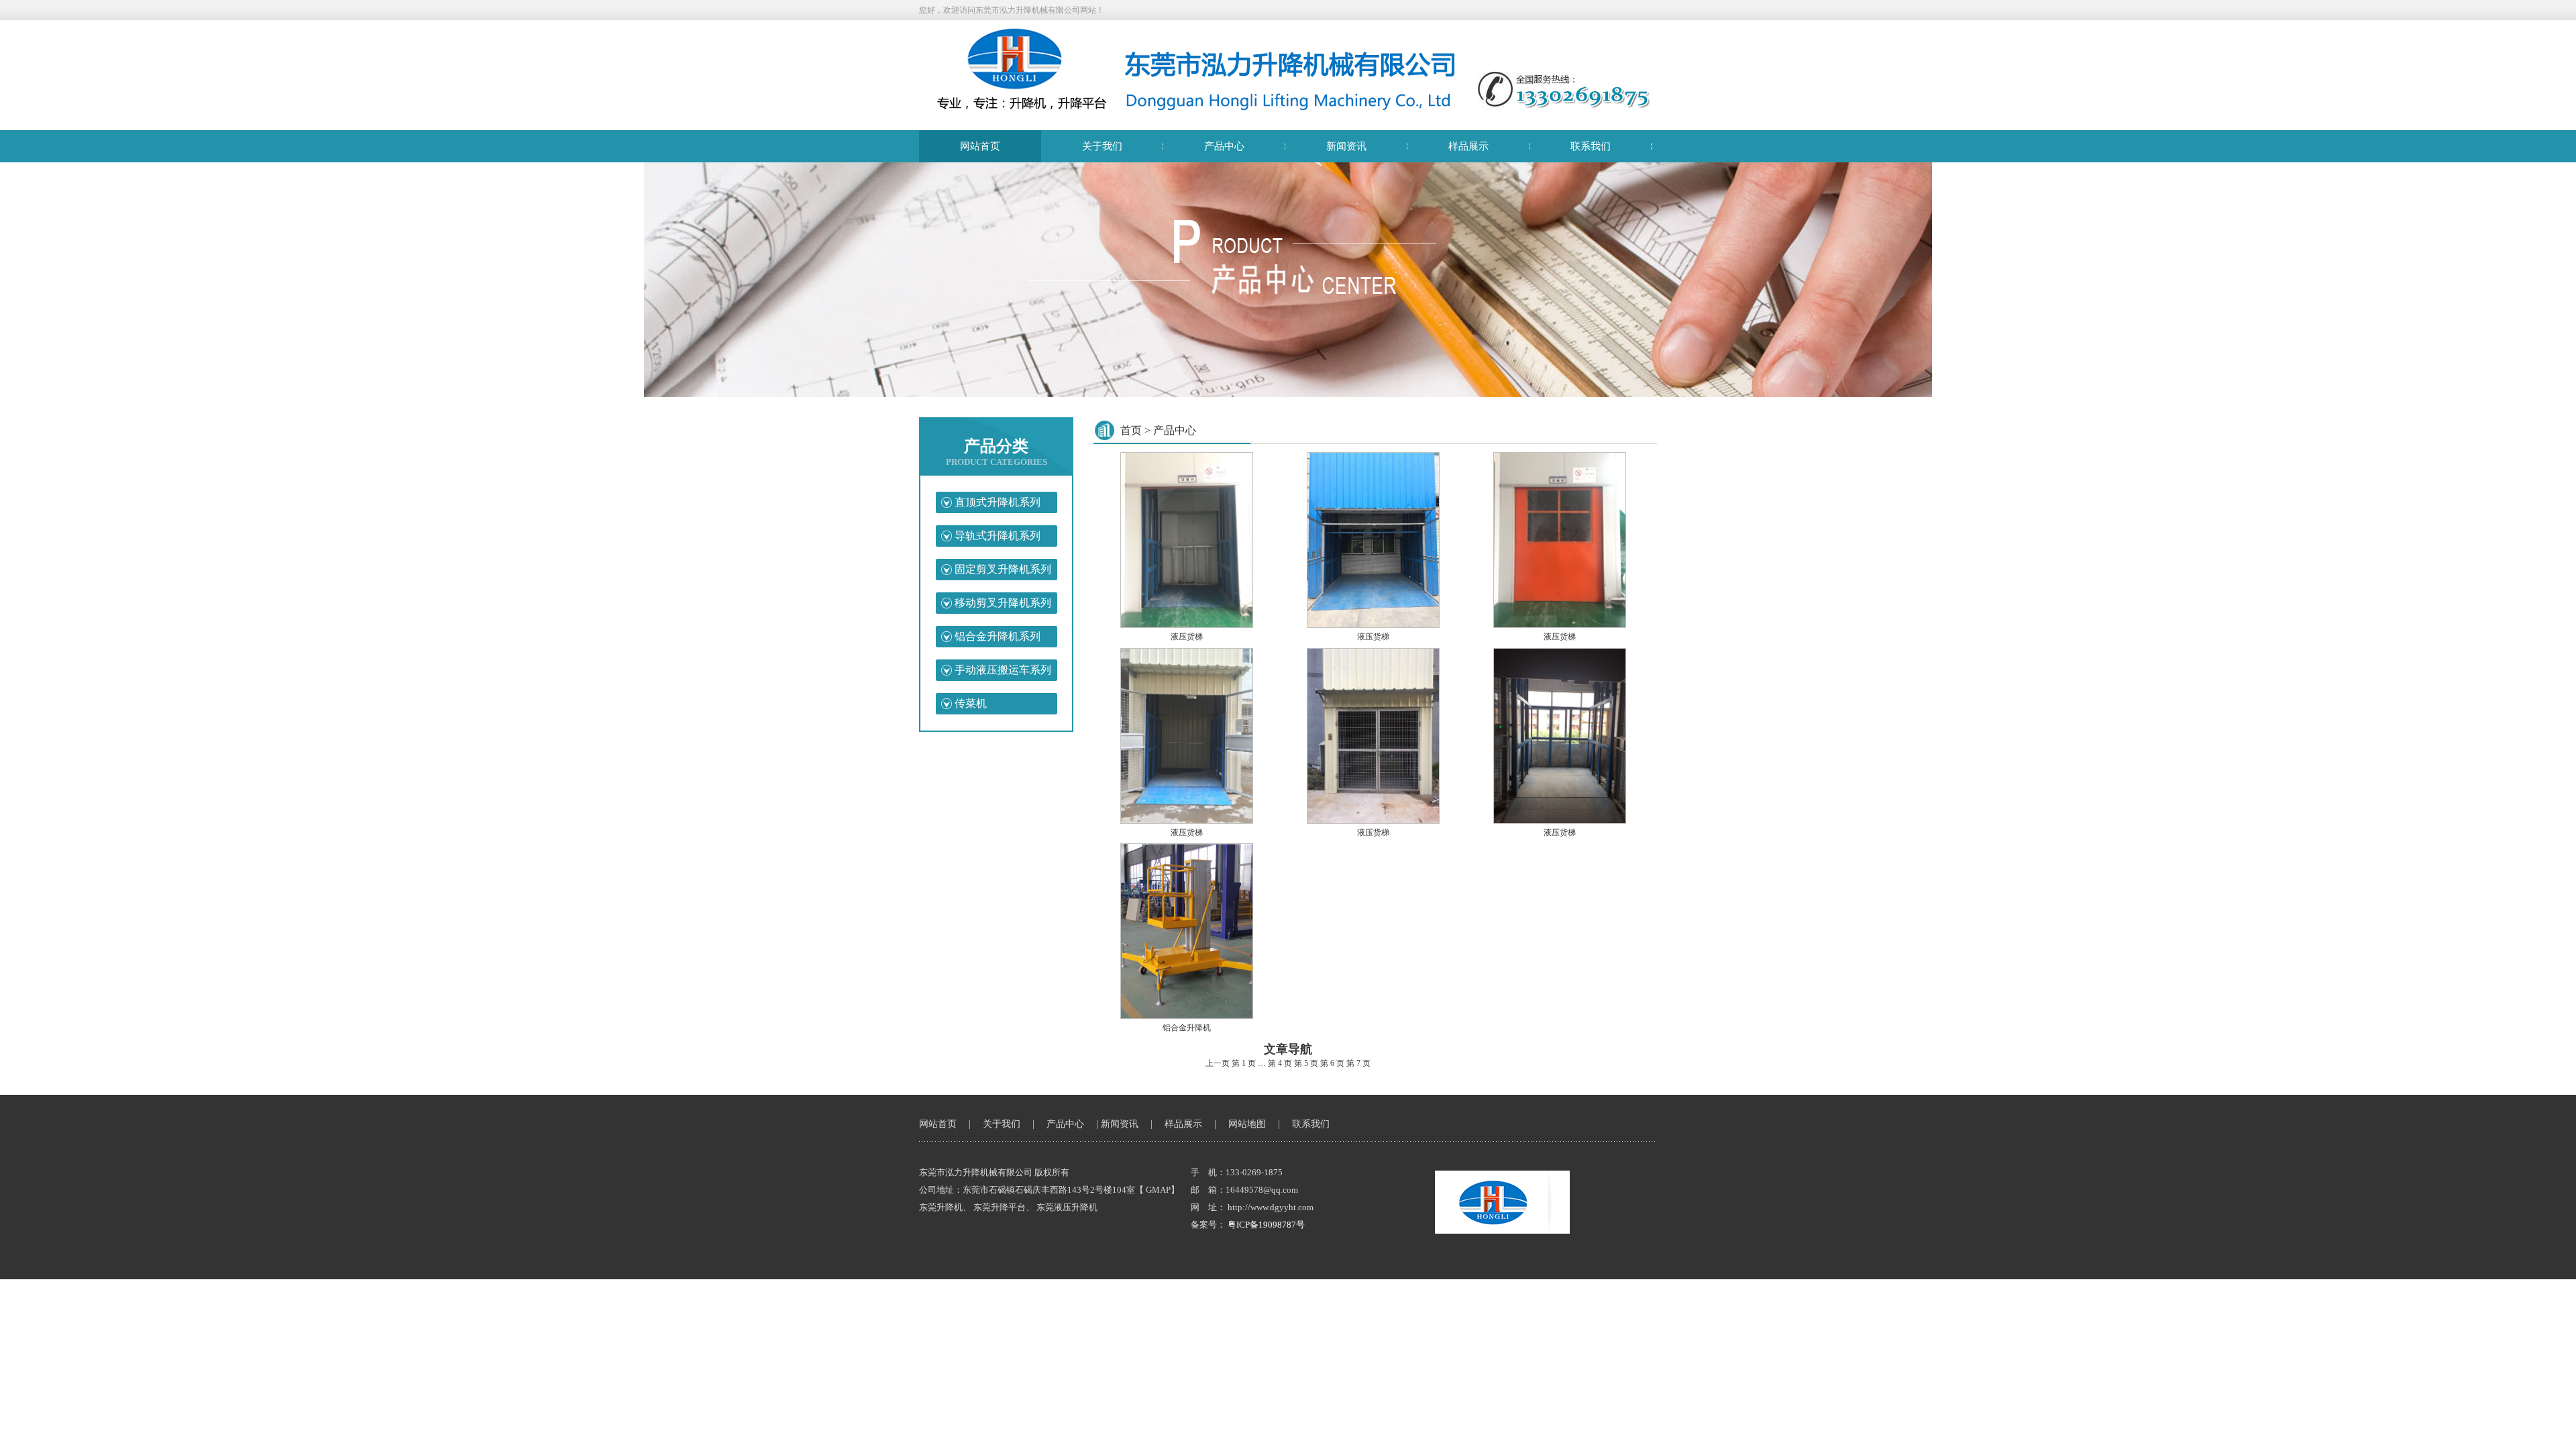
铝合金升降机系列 (998, 636)
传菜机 (971, 703)
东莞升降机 (941, 1207)
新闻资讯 (1346, 146)
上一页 (1218, 1063)
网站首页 (980, 146)
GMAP (1158, 1190)
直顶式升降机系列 (998, 502)
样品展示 (1468, 146)
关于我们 (1102, 146)
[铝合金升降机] (1186, 1016)
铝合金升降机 (1187, 1028)
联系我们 (1591, 146)
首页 (1131, 430)
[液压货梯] (1186, 625)
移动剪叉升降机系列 (1003, 603)
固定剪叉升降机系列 (1003, 569)
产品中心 (1224, 146)
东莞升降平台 (1000, 1207)
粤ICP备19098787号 (1266, 1225)
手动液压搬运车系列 (1003, 670)
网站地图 (1247, 1124)
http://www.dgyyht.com (1271, 1207)
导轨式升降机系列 (998, 536)
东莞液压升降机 (1067, 1207)
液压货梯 (1187, 637)
